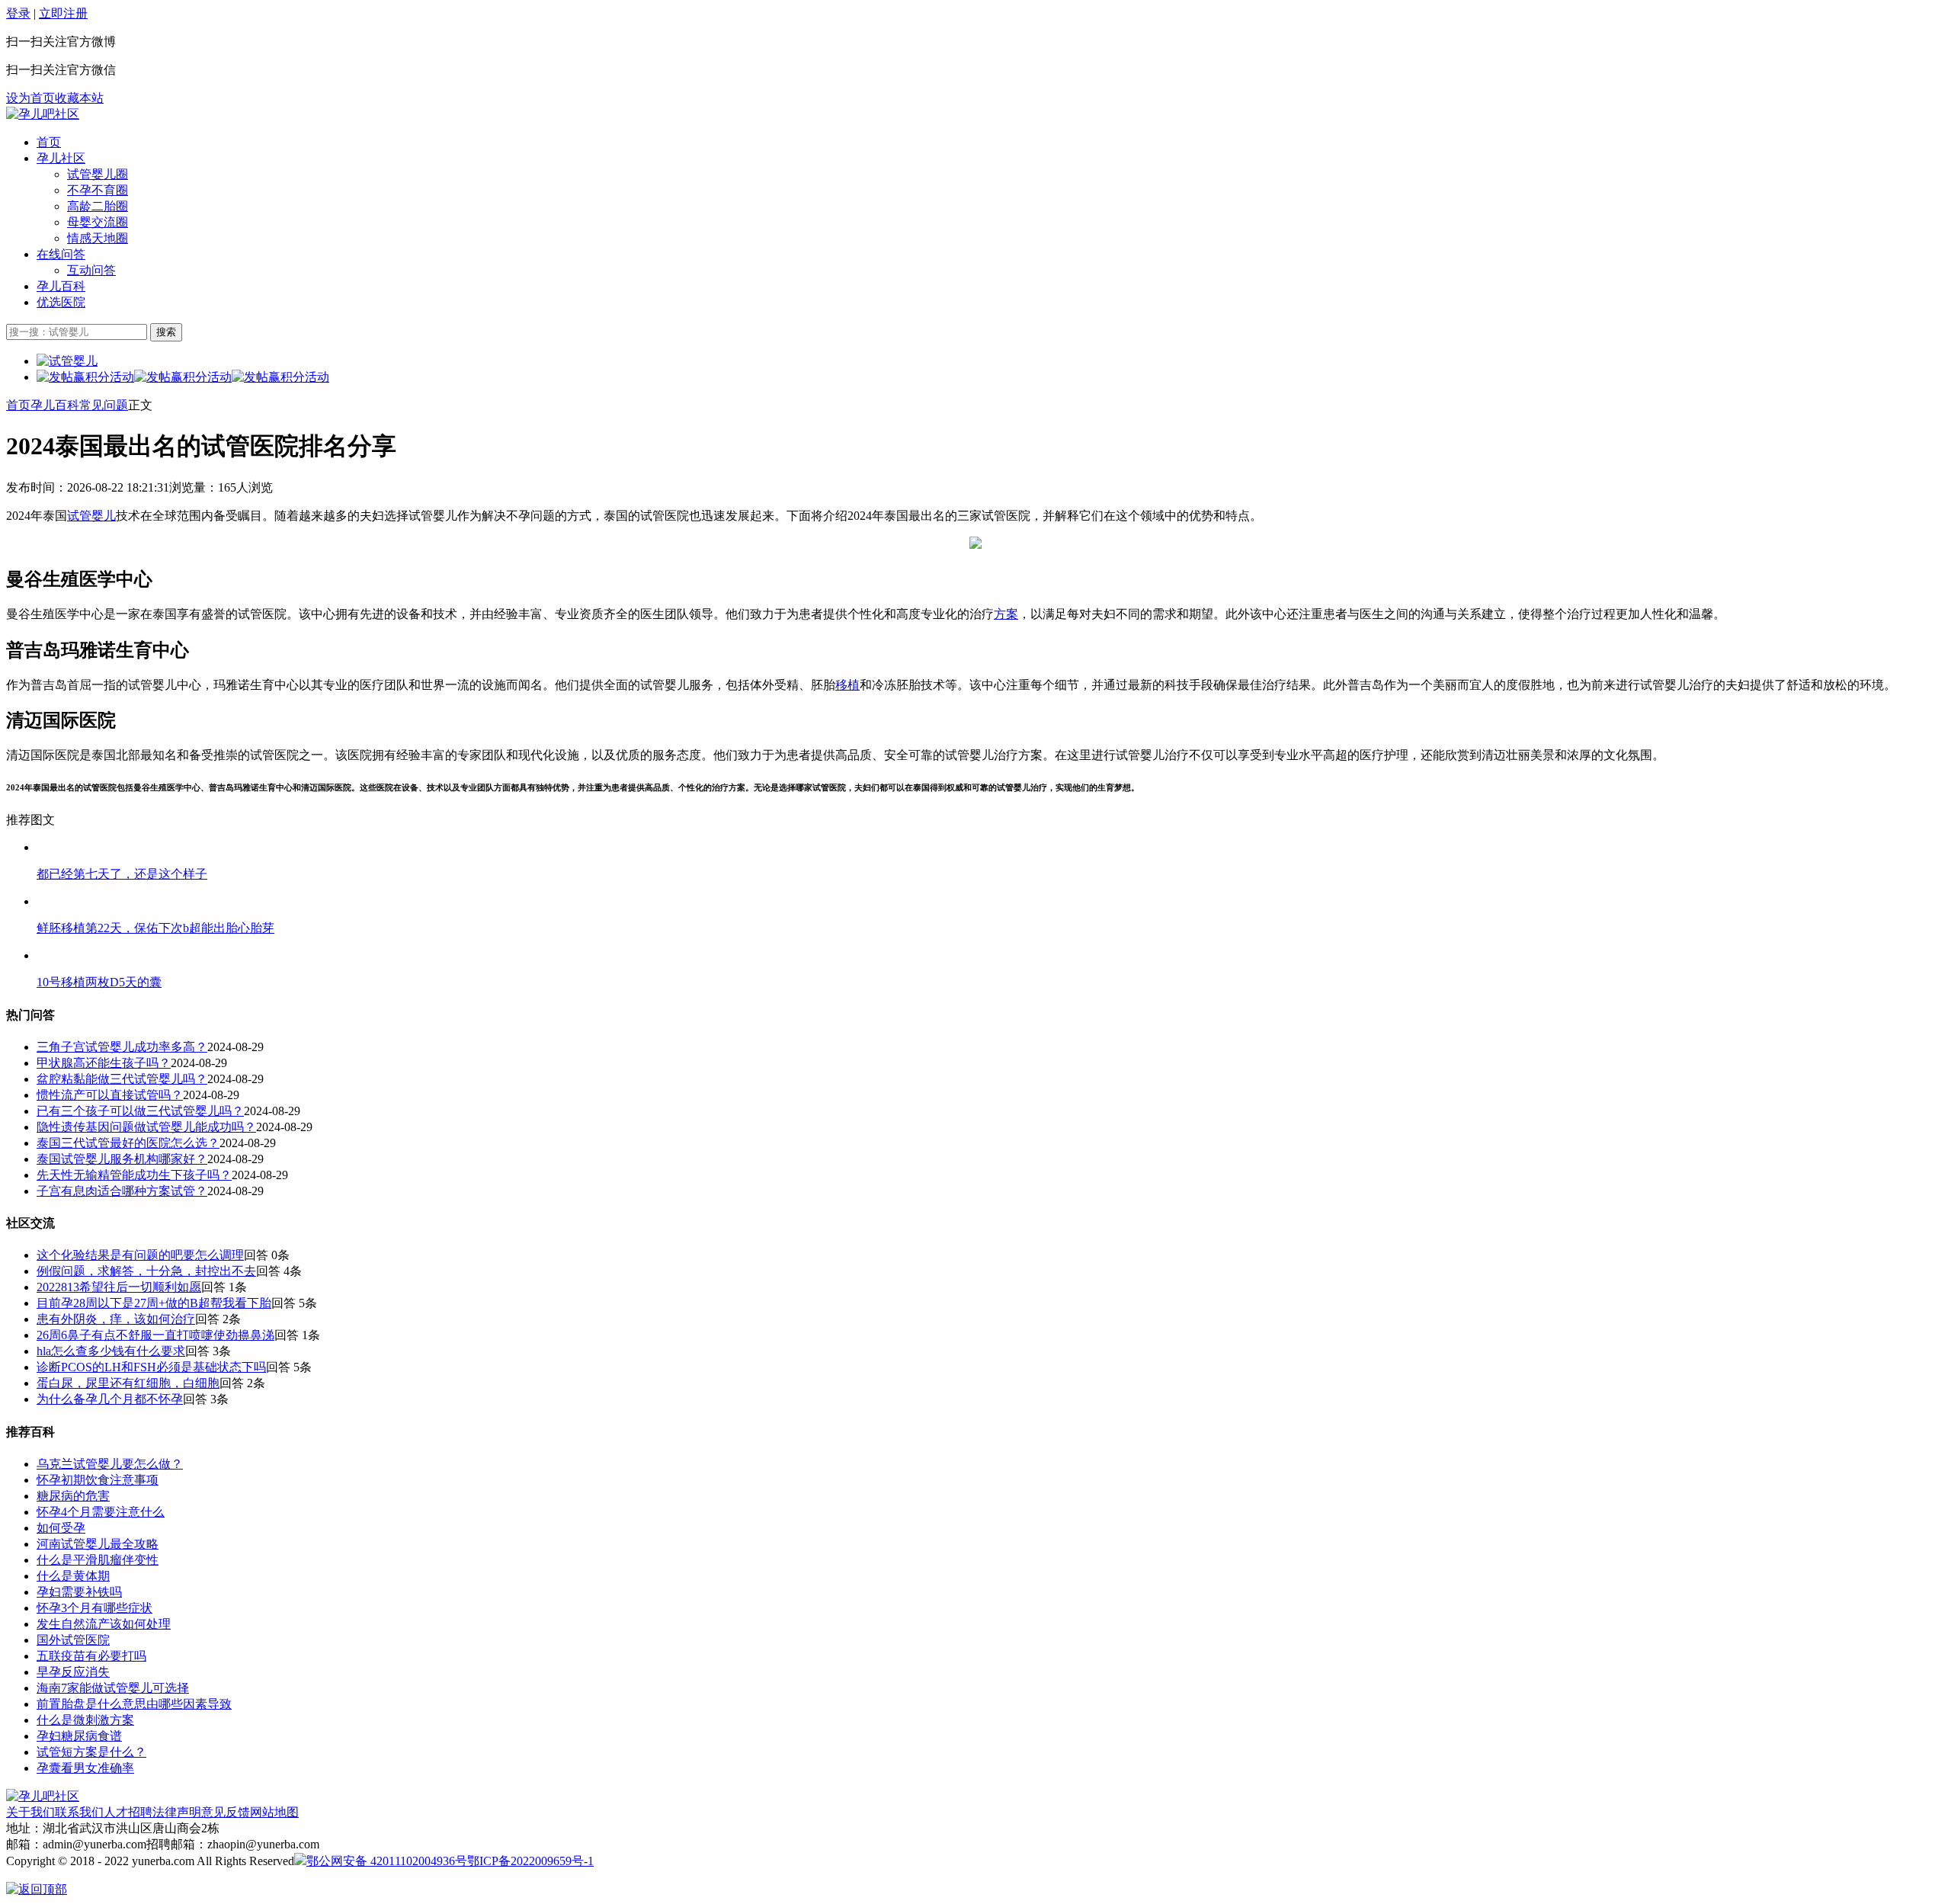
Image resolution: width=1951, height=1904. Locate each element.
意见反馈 (226, 1812)
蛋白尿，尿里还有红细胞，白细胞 (128, 1383)
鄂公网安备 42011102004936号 (387, 1861)
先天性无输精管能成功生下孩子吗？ (134, 1175)
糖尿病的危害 (73, 1496)
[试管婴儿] (43, 114)
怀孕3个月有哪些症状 (95, 1608)
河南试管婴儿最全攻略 (98, 1544)
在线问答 (61, 254)
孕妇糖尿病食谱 (79, 1736)
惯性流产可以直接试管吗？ (110, 1095)
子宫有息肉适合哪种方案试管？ (122, 1191)
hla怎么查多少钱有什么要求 (111, 1351)
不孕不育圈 (98, 190)
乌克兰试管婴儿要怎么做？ (110, 1464)
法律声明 (177, 1812)
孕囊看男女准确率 (85, 1768)
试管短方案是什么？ (91, 1752)
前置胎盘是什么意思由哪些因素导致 (134, 1704)
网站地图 (274, 1812)
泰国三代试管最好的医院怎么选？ (128, 1143)
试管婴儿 (91, 516)
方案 (1006, 614)
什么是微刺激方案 (85, 1720)
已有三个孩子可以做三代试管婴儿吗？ (140, 1111)
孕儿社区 (61, 158)
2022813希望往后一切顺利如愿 (119, 1287)
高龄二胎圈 (98, 206)
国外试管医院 (73, 1640)
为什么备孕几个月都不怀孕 (110, 1399)
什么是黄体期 (73, 1576)
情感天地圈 (98, 238)
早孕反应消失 (73, 1672)
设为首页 (30, 98)
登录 (18, 13)
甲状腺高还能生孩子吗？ (104, 1063)
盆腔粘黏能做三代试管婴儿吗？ (122, 1079)
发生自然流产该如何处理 (104, 1624)
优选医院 (61, 302)
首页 (49, 142)
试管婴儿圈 (98, 174)
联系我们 (79, 1812)
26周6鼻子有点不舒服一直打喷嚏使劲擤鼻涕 (155, 1335)
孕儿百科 (61, 286)
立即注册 (63, 13)
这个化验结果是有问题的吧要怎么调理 (140, 1255)
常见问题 (104, 405)
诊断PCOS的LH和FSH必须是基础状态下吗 (151, 1367)
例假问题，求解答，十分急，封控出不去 (146, 1271)
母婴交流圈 (98, 222)
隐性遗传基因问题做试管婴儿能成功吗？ (146, 1127)
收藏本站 (79, 98)
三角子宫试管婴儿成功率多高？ (122, 1047)
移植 (847, 685)
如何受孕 (61, 1528)
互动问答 (91, 270)
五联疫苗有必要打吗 (91, 1656)
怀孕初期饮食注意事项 (98, 1480)
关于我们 (30, 1812)
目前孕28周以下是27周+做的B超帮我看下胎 (154, 1303)
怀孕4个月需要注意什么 (101, 1512)
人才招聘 (128, 1812)
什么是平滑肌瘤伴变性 (98, 1560)
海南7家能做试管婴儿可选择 (113, 1688)
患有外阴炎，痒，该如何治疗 (116, 1319)
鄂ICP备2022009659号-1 (530, 1861)
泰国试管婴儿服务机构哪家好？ (122, 1159)
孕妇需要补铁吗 (79, 1592)
